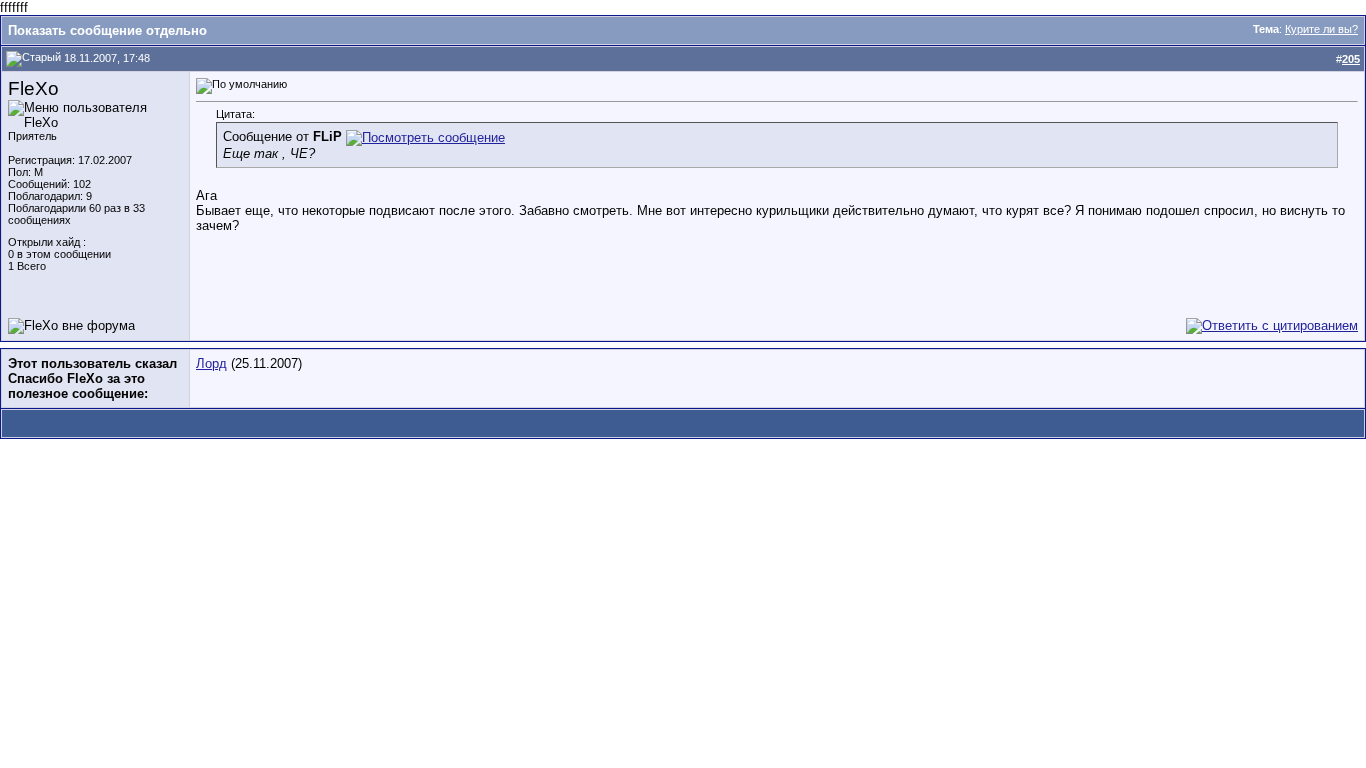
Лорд (211, 363)
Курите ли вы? (1321, 29)
